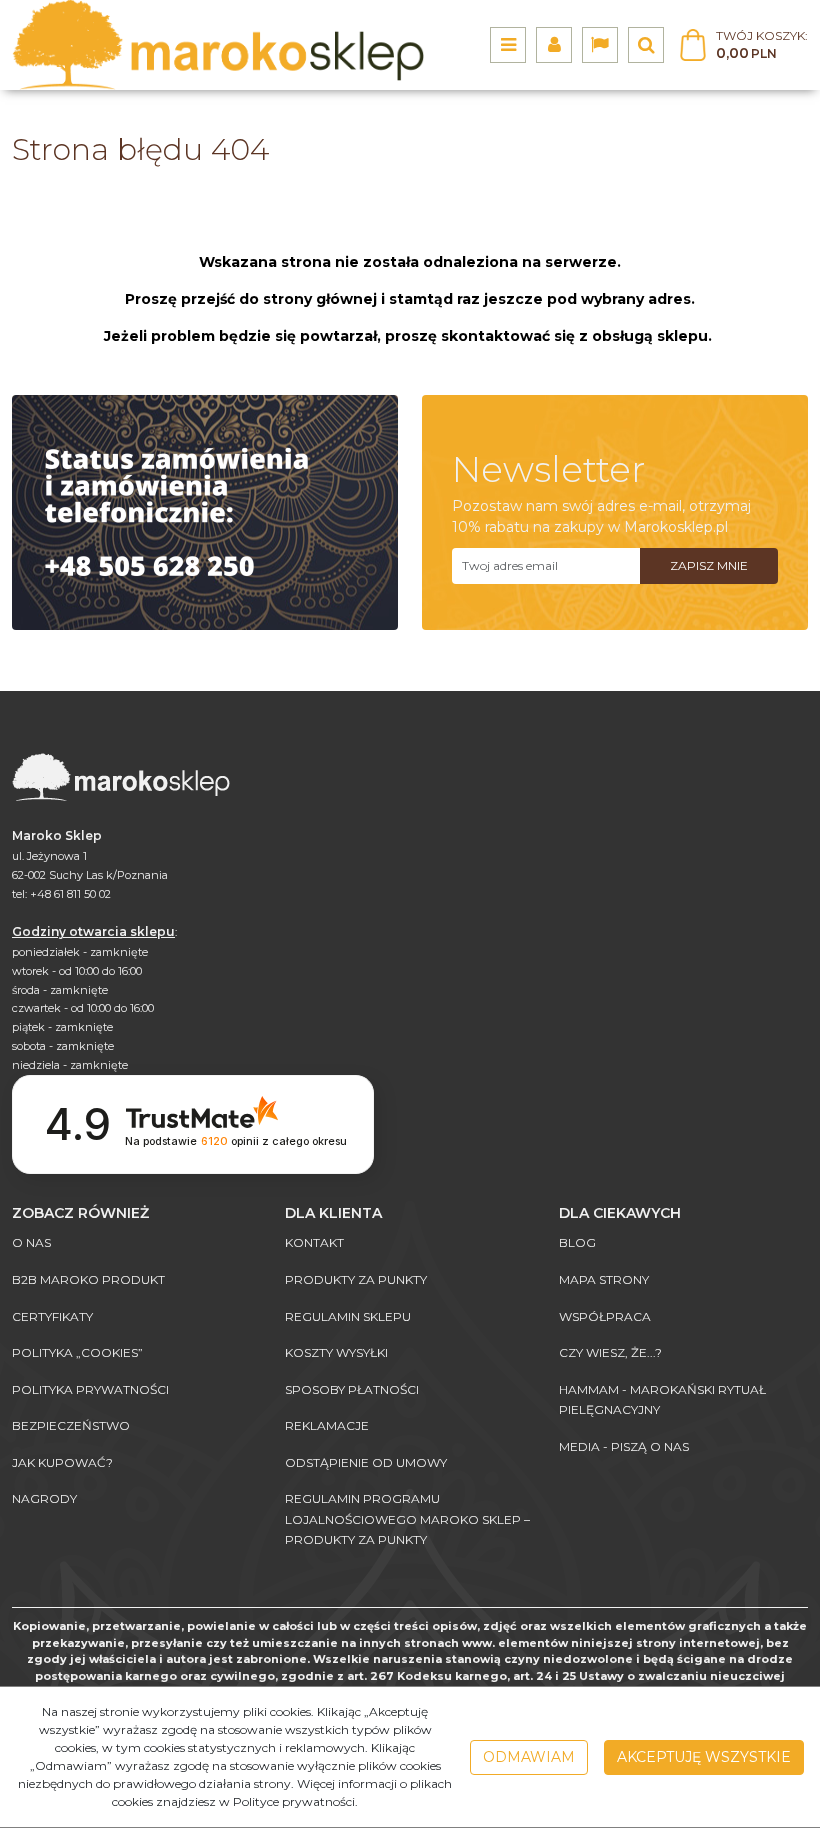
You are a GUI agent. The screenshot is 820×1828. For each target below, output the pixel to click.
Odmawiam (529, 1757)
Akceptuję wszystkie (704, 1757)
